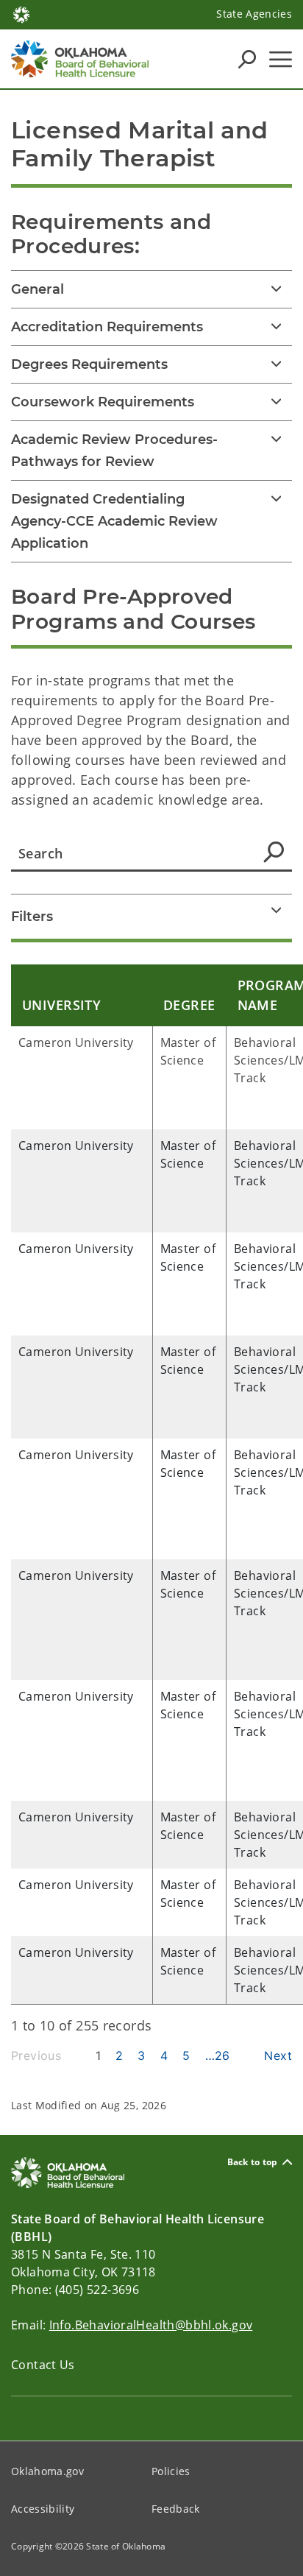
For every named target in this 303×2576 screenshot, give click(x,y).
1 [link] (98, 2055)
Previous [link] (36, 2055)
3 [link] (141, 2055)
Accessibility (43, 2509)
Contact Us (43, 2365)
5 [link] (186, 2055)
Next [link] (278, 2055)
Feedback (176, 2509)
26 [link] (222, 2055)
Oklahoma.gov (47, 2471)
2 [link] (119, 2055)
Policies (171, 2471)
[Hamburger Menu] (281, 59)
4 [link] (164, 2055)
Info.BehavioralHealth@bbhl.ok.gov (151, 2325)
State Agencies (254, 14)
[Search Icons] (247, 59)
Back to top (253, 2162)
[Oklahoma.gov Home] (21, 13)
